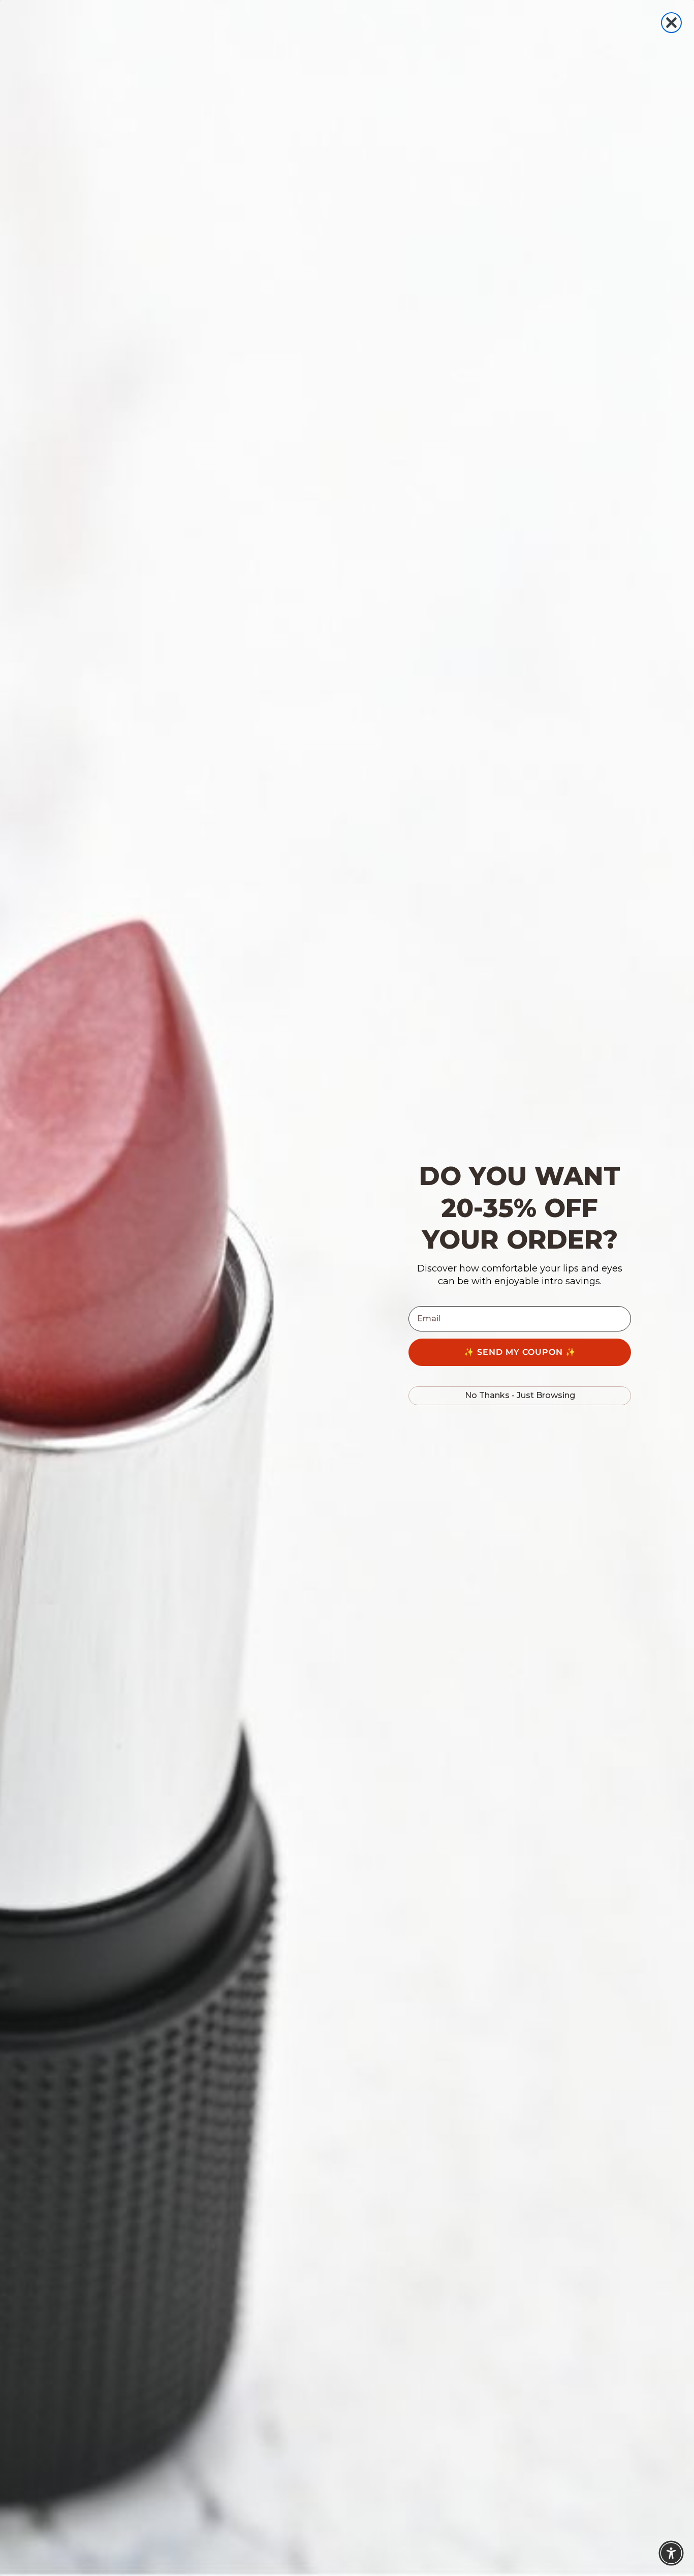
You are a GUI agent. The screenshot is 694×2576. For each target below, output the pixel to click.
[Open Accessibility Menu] (671, 2553)
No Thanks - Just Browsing (520, 1395)
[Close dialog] (671, 23)
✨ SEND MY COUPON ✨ (520, 1352)
